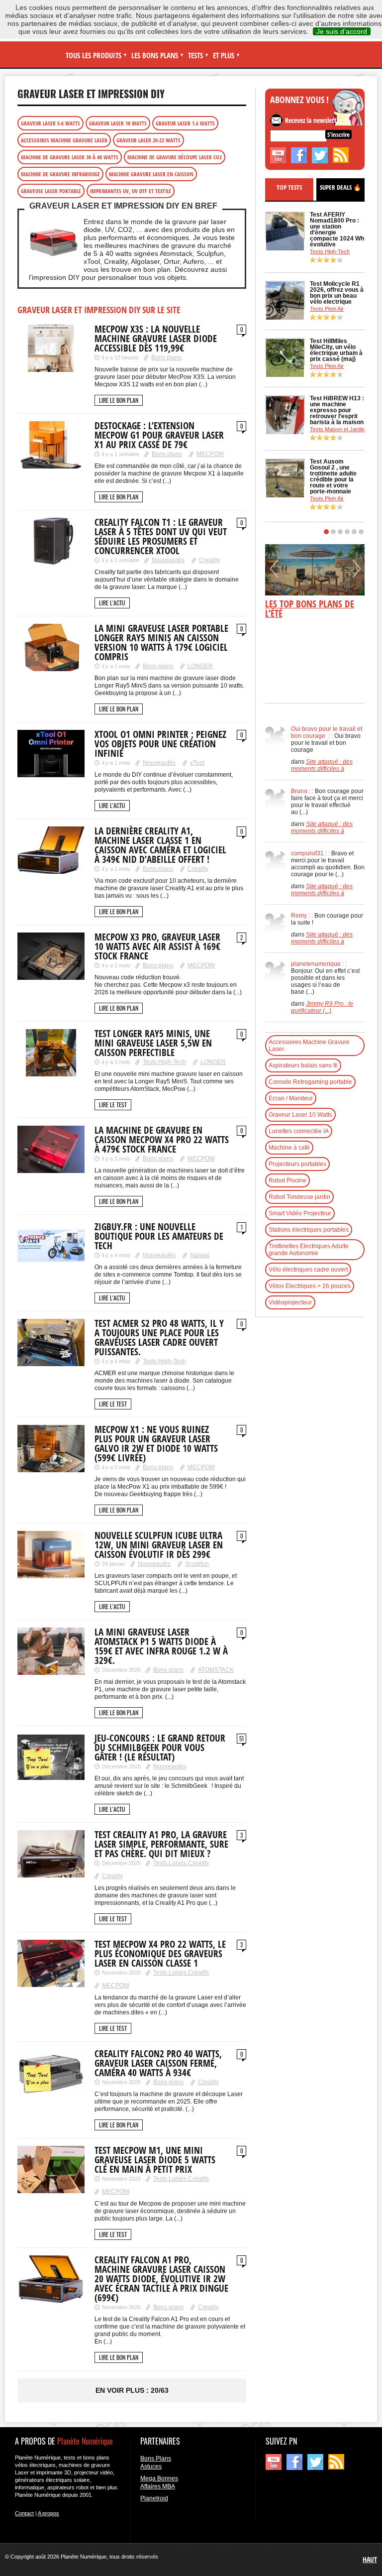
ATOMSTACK (216, 1670)
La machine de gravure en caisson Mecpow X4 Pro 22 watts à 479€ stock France (162, 1140)
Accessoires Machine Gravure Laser (64, 140)
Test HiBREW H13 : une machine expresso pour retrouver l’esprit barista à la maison (337, 410)
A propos (48, 2513)
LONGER (200, 666)
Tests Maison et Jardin (337, 429)
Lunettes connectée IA (299, 1131)
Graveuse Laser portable (51, 191)
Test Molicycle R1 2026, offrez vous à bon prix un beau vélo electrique (337, 293)
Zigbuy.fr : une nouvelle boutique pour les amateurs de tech (159, 1236)
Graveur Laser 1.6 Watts (185, 123)
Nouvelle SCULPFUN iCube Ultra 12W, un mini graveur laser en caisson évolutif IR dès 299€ (159, 1545)
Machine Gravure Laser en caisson (151, 174)
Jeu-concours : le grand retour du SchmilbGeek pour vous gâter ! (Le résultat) (160, 1748)
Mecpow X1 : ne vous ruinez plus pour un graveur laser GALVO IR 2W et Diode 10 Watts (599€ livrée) (156, 1444)
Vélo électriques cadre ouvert (308, 1270)
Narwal (200, 1255)
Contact (24, 2513)
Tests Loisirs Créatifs (181, 1863)
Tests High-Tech (164, 1062)
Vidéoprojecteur (290, 1302)
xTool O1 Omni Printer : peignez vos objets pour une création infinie (160, 744)
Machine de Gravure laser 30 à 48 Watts (70, 157)
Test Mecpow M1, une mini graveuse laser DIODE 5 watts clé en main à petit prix (155, 2160)
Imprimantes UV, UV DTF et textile (131, 191)
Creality (209, 560)
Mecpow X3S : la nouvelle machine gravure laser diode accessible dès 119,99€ (156, 339)
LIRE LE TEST (113, 1105)
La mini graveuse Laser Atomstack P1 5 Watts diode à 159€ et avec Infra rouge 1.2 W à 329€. (161, 1646)
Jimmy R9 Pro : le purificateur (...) (322, 1007)
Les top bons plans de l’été (310, 609)
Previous (274, 572)
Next (357, 572)
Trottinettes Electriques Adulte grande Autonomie (309, 1250)
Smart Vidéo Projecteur (300, 1213)
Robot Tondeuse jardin (299, 1197)
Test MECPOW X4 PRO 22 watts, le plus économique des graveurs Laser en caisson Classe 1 (160, 1954)
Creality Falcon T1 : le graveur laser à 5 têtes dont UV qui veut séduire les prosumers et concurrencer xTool (161, 536)
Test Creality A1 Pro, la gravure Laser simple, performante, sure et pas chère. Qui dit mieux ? (161, 1844)
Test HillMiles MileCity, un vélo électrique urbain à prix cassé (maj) (336, 350)
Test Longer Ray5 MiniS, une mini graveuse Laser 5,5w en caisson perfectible (153, 1043)
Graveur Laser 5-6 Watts (50, 123)
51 (241, 1739)
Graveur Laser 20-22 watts (148, 140)
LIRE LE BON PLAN (119, 400)
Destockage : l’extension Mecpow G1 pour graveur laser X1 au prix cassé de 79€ (159, 435)
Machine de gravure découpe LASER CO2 (175, 157)
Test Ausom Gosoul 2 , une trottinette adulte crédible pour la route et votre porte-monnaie (333, 476)
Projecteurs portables (297, 1164)
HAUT (370, 2559)
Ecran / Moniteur (291, 1098)
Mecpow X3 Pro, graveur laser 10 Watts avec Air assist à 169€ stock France (157, 946)
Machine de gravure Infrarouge (60, 174)
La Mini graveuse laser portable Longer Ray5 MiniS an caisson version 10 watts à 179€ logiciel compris (161, 643)
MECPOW (210, 454)
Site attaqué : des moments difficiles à (322, 765)
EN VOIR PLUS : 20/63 (132, 2390)
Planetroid (154, 2498)
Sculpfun (197, 1564)
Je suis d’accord (342, 31)
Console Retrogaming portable (310, 1082)
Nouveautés (168, 560)
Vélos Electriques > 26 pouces (310, 1286)
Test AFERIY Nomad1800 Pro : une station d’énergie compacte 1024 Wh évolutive (337, 230)
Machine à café (289, 1148)
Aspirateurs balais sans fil (303, 1065)
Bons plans (166, 357)
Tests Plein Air (327, 309)
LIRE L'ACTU (112, 603)
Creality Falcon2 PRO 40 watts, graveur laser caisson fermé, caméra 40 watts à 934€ (158, 2063)
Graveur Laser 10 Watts (118, 123)
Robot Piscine (287, 1180)
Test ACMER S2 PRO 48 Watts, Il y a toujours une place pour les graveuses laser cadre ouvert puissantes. (159, 1338)
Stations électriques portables (309, 1230)
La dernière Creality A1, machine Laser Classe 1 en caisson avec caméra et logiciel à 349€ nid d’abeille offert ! (160, 845)
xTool (197, 763)
